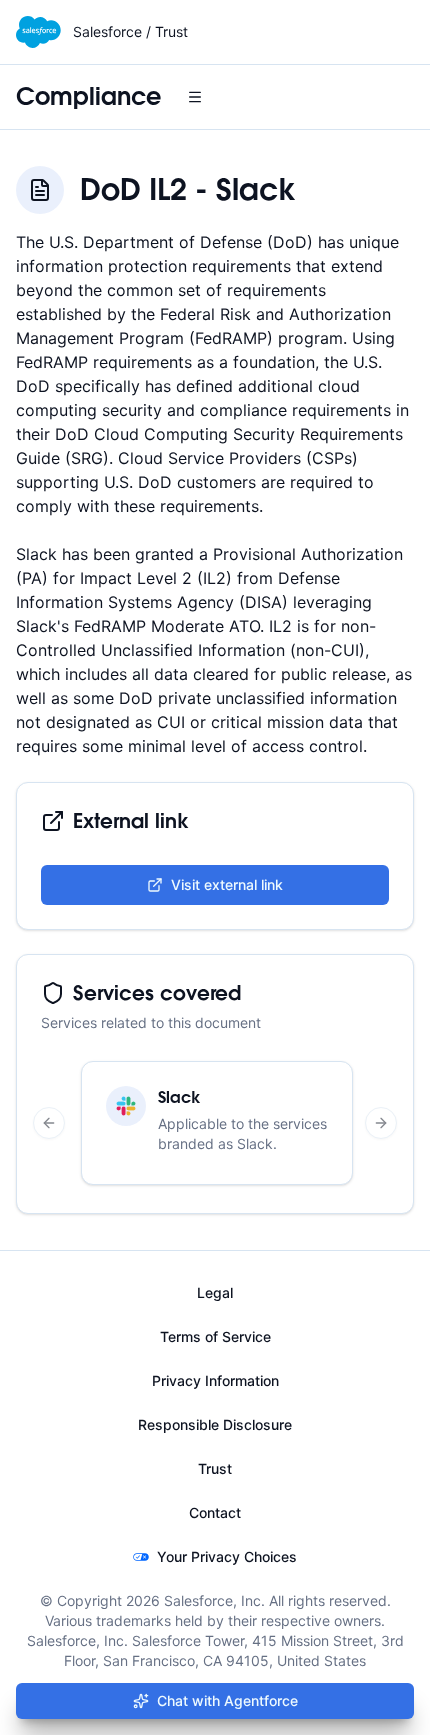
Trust (215, 1468)
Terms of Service (215, 1336)
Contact (215, 1512)
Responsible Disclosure (215, 1424)
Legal (215, 1292)
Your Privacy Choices (227, 1556)
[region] (215, 1123)
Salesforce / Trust (130, 31)
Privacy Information (215, 1380)
